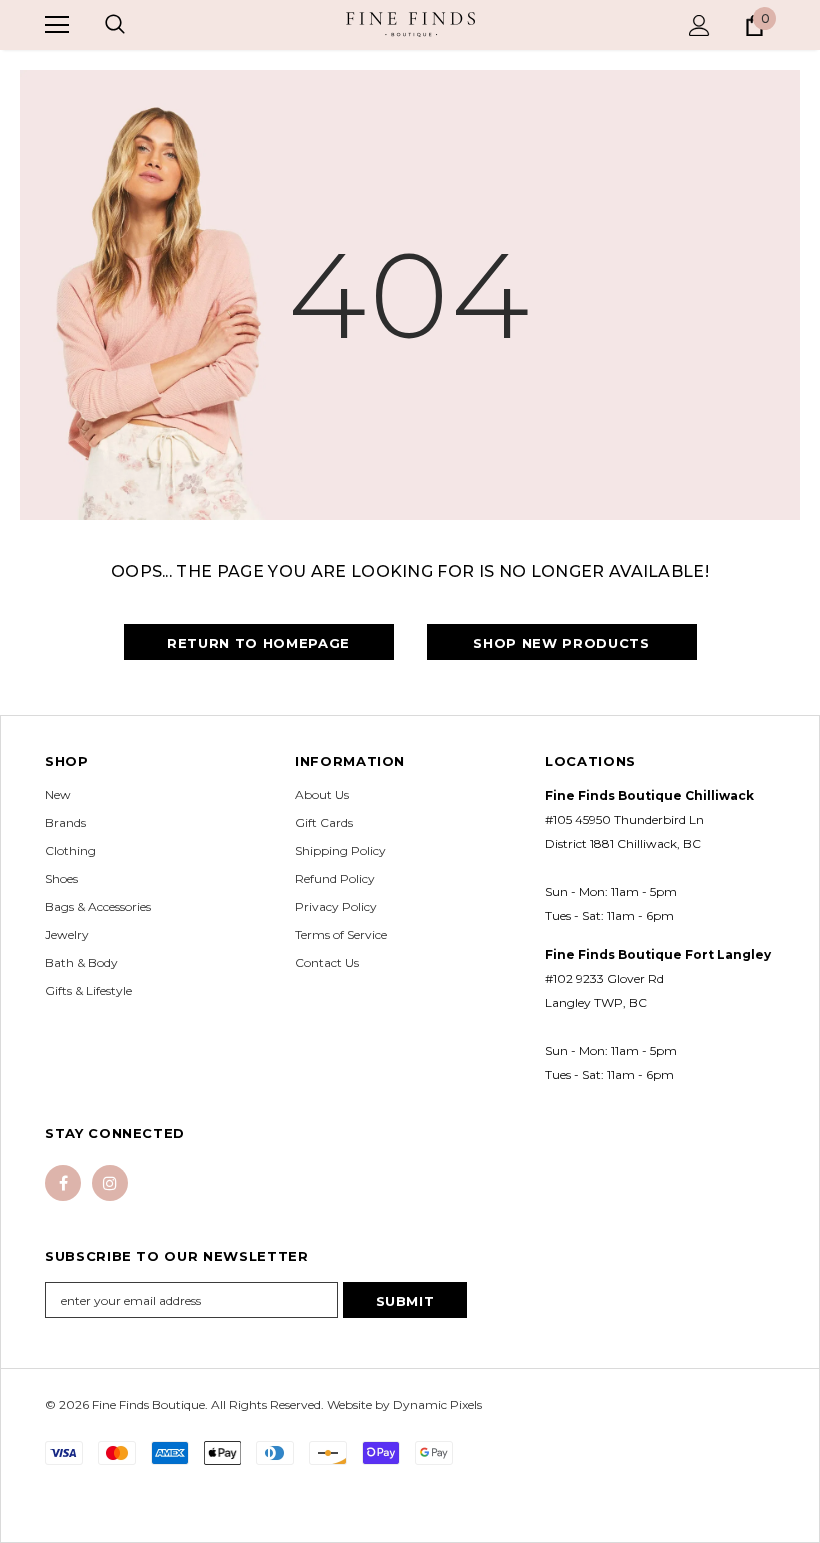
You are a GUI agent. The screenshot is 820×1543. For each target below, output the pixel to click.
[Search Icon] (115, 25)
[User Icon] (699, 25)
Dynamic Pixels (437, 1404)
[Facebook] (63, 1183)
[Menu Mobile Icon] (57, 25)
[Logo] (410, 24)
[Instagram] (110, 1183)
